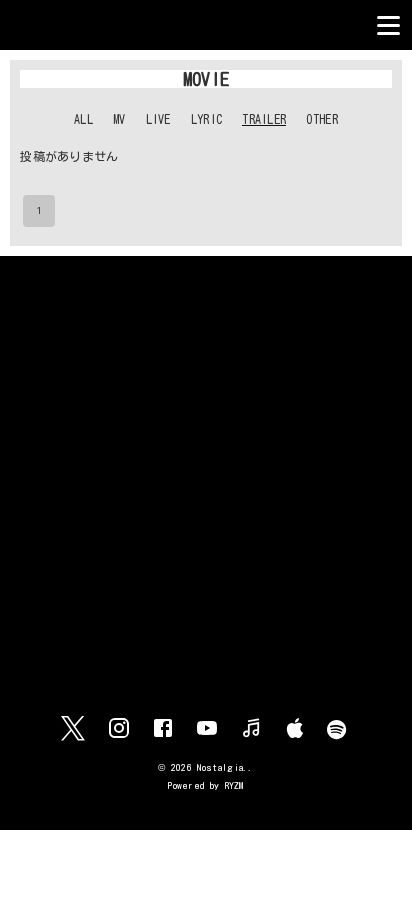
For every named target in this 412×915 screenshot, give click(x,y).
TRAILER (264, 119)
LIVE (158, 119)
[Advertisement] (206, 486)
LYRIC (207, 119)
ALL (83, 119)
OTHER (322, 119)
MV (119, 119)
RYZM (234, 785)
